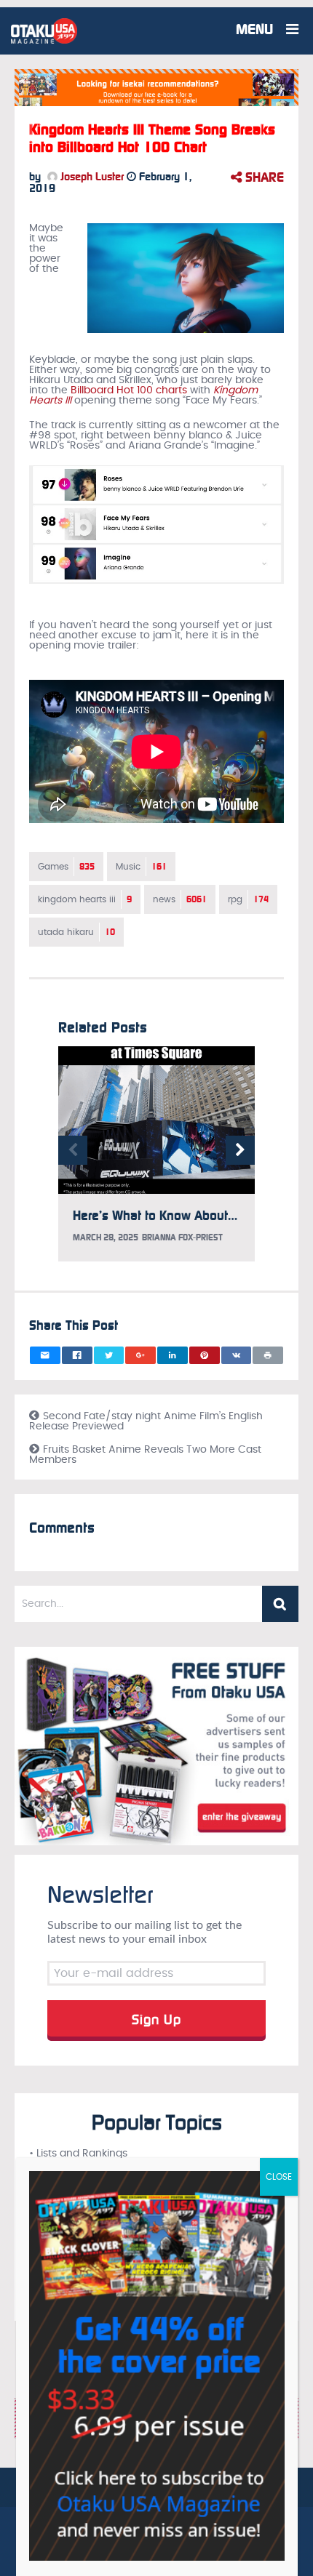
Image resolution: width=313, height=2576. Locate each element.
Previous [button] (73, 1150)
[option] (156, 1161)
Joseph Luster (91, 177)
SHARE (263, 177)
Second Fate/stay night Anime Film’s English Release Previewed (146, 1421)
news (180, 899)
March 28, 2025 (106, 1237)
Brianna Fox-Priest (182, 1237)
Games (66, 867)
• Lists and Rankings (78, 2154)
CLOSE (279, 2177)
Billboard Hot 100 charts (129, 390)
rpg (248, 899)
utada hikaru (76, 932)
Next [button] (240, 1150)
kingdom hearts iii (85, 899)
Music (141, 867)
